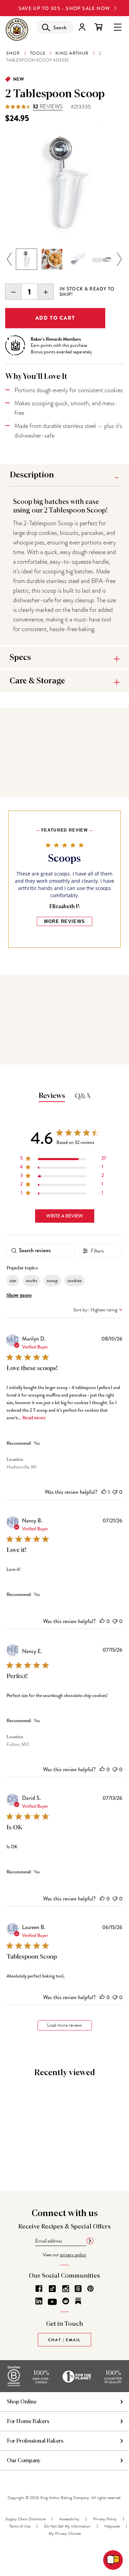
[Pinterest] (90, 2289)
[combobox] (98, 1310)
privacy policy (73, 2255)
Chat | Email (65, 2340)
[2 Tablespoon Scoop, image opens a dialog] (64, 183)
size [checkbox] (13, 1280)
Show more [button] (19, 1296)
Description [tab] (32, 475)
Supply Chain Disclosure (25, 2519)
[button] (104, 1492)
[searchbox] (41, 1250)
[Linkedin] (39, 2301)
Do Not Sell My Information (67, 2526)
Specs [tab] (20, 658)
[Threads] (78, 2289)
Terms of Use (20, 2526)
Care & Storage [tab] (37, 681)
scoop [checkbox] (52, 1280)
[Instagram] (66, 2289)
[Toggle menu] (118, 27)
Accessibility (69, 2519)
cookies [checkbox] (74, 1280)
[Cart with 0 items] (99, 27)
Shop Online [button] (22, 2402)
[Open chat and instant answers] (113, 2560)
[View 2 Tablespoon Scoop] (26, 259)
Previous (9, 260)
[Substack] (78, 2301)
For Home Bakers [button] (28, 2421)
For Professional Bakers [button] (35, 2441)
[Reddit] (66, 2301)
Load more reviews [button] (64, 2025)
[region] (63, 1160)
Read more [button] (34, 1418)
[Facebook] (39, 2289)
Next (120, 260)
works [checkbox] (31, 1280)
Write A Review (64, 1216)
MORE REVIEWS (65, 921)
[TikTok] (52, 2289)
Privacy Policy (105, 2519)
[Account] (82, 27)
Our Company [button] (24, 2461)
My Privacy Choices (65, 2533)
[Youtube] (52, 2302)
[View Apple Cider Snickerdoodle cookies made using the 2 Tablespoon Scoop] (52, 259)
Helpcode (112, 2526)
